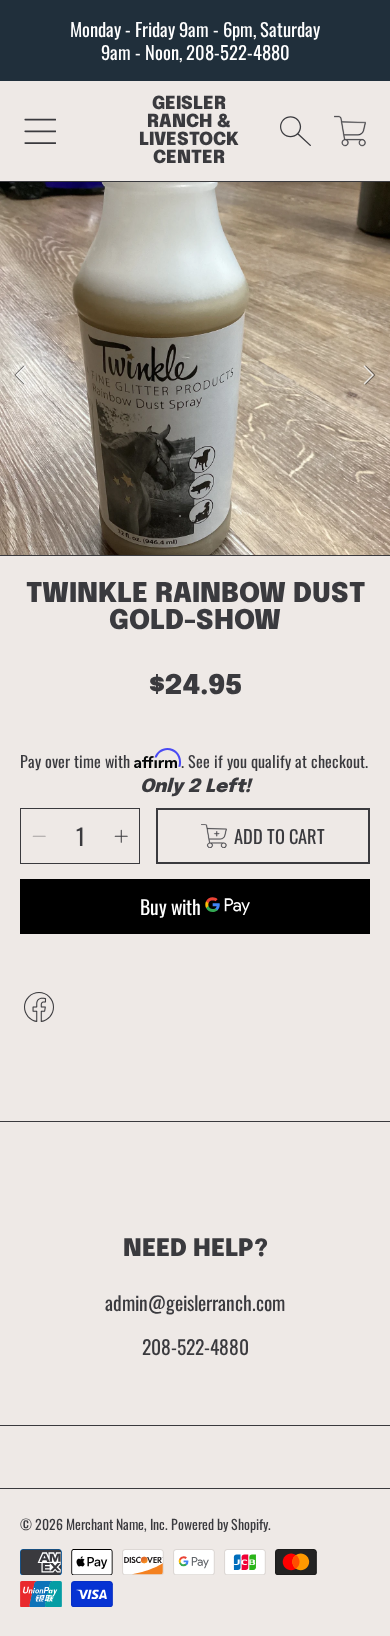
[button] (40, 130)
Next (369, 376)
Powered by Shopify (219, 1524)
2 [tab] (210, 516)
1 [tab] (180, 516)
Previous (21, 376)
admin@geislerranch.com (195, 1302)
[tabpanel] (195, 376)
